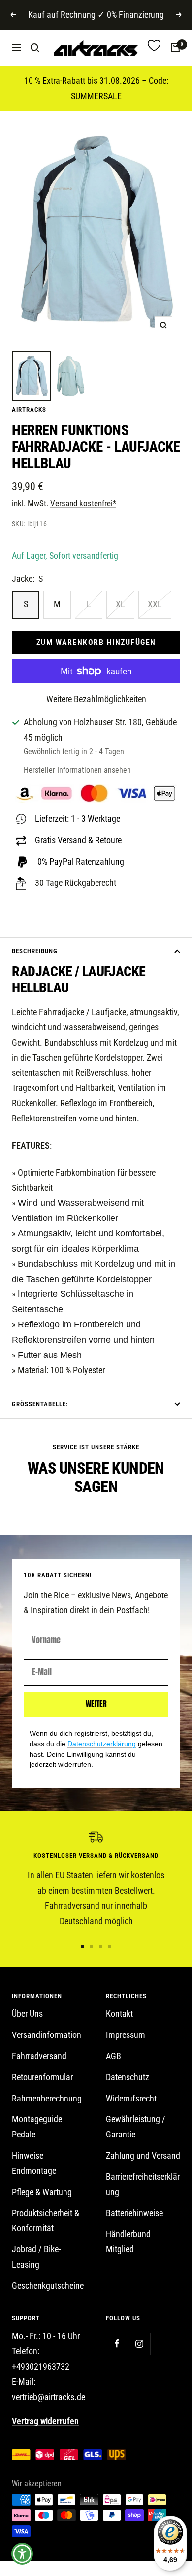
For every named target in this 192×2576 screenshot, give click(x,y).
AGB (113, 2056)
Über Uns (27, 2014)
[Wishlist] (154, 48)
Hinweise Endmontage (34, 2163)
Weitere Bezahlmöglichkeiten (96, 699)
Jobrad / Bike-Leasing (36, 2257)
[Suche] (35, 48)
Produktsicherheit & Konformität (46, 2221)
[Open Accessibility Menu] (22, 2554)
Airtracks (29, 410)
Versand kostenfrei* (83, 503)
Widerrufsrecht (131, 2098)
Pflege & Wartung (42, 2192)
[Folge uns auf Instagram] (139, 2344)
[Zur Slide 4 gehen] (109, 1946)
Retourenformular (42, 2077)
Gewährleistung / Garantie (136, 2127)
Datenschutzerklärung (102, 1744)
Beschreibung (35, 951)
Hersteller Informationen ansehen (77, 770)
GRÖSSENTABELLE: (40, 1404)
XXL (155, 604)
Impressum (126, 2035)
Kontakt (119, 2014)
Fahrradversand (39, 2056)
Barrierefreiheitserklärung (143, 2184)
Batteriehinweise (134, 2213)
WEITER (96, 1704)
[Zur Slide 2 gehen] (92, 1946)
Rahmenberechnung (47, 2098)
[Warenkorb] (175, 48)
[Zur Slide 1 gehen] (83, 1946)
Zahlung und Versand (143, 2155)
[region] (96, 1880)
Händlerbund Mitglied (128, 2241)
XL (120, 604)
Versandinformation (47, 2035)
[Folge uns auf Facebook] (117, 2344)
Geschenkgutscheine (48, 2286)
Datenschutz (128, 2077)
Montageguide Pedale (37, 2127)
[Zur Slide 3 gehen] (100, 1946)
